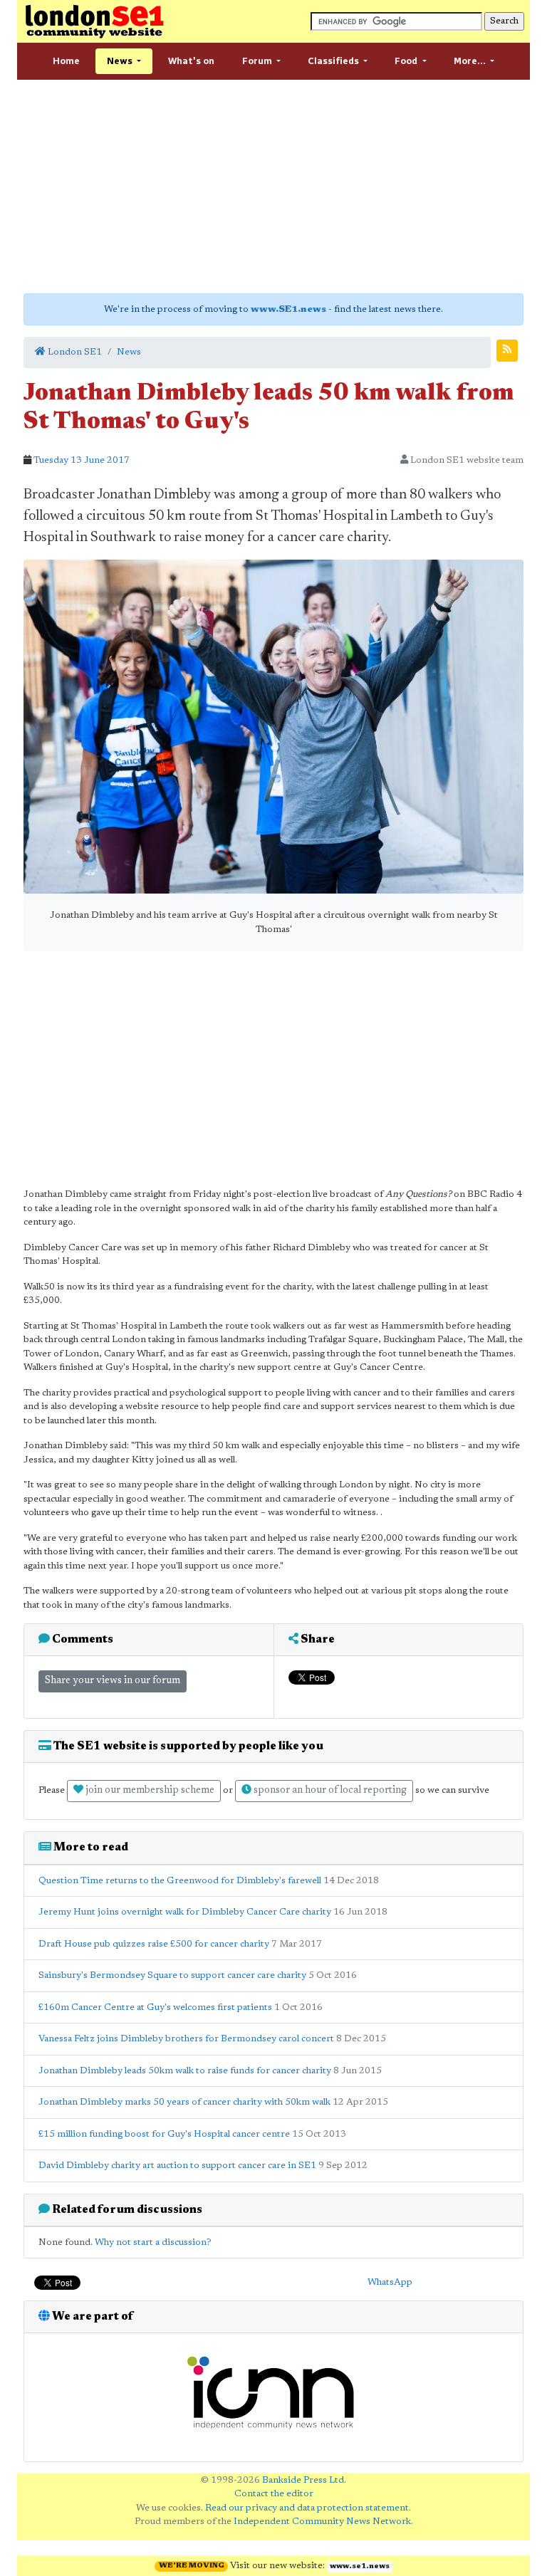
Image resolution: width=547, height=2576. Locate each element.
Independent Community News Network (322, 2522)
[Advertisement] (273, 187)
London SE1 (74, 352)
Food (407, 61)
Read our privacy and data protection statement (307, 2508)
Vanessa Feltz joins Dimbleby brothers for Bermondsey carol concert (186, 2039)
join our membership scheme (149, 1791)
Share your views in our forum (113, 1681)
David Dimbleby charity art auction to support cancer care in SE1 (177, 2166)
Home (66, 61)
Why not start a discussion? (153, 2242)
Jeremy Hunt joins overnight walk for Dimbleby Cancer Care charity (185, 1912)
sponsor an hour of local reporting (329, 1791)
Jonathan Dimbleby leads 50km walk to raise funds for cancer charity (185, 2071)
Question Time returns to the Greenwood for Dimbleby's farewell (180, 1881)
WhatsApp (390, 2282)
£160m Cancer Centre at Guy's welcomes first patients (155, 2007)
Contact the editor (274, 2494)
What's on (191, 61)
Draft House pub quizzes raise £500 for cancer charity (154, 1944)
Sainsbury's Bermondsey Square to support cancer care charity (172, 1975)
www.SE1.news (288, 309)
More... (471, 61)
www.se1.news (360, 2567)
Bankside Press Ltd (303, 2480)
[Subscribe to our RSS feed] (507, 351)
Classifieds (334, 61)
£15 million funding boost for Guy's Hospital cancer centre (164, 2134)
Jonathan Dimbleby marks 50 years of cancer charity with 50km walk (184, 2102)
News (121, 61)
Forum (258, 61)
